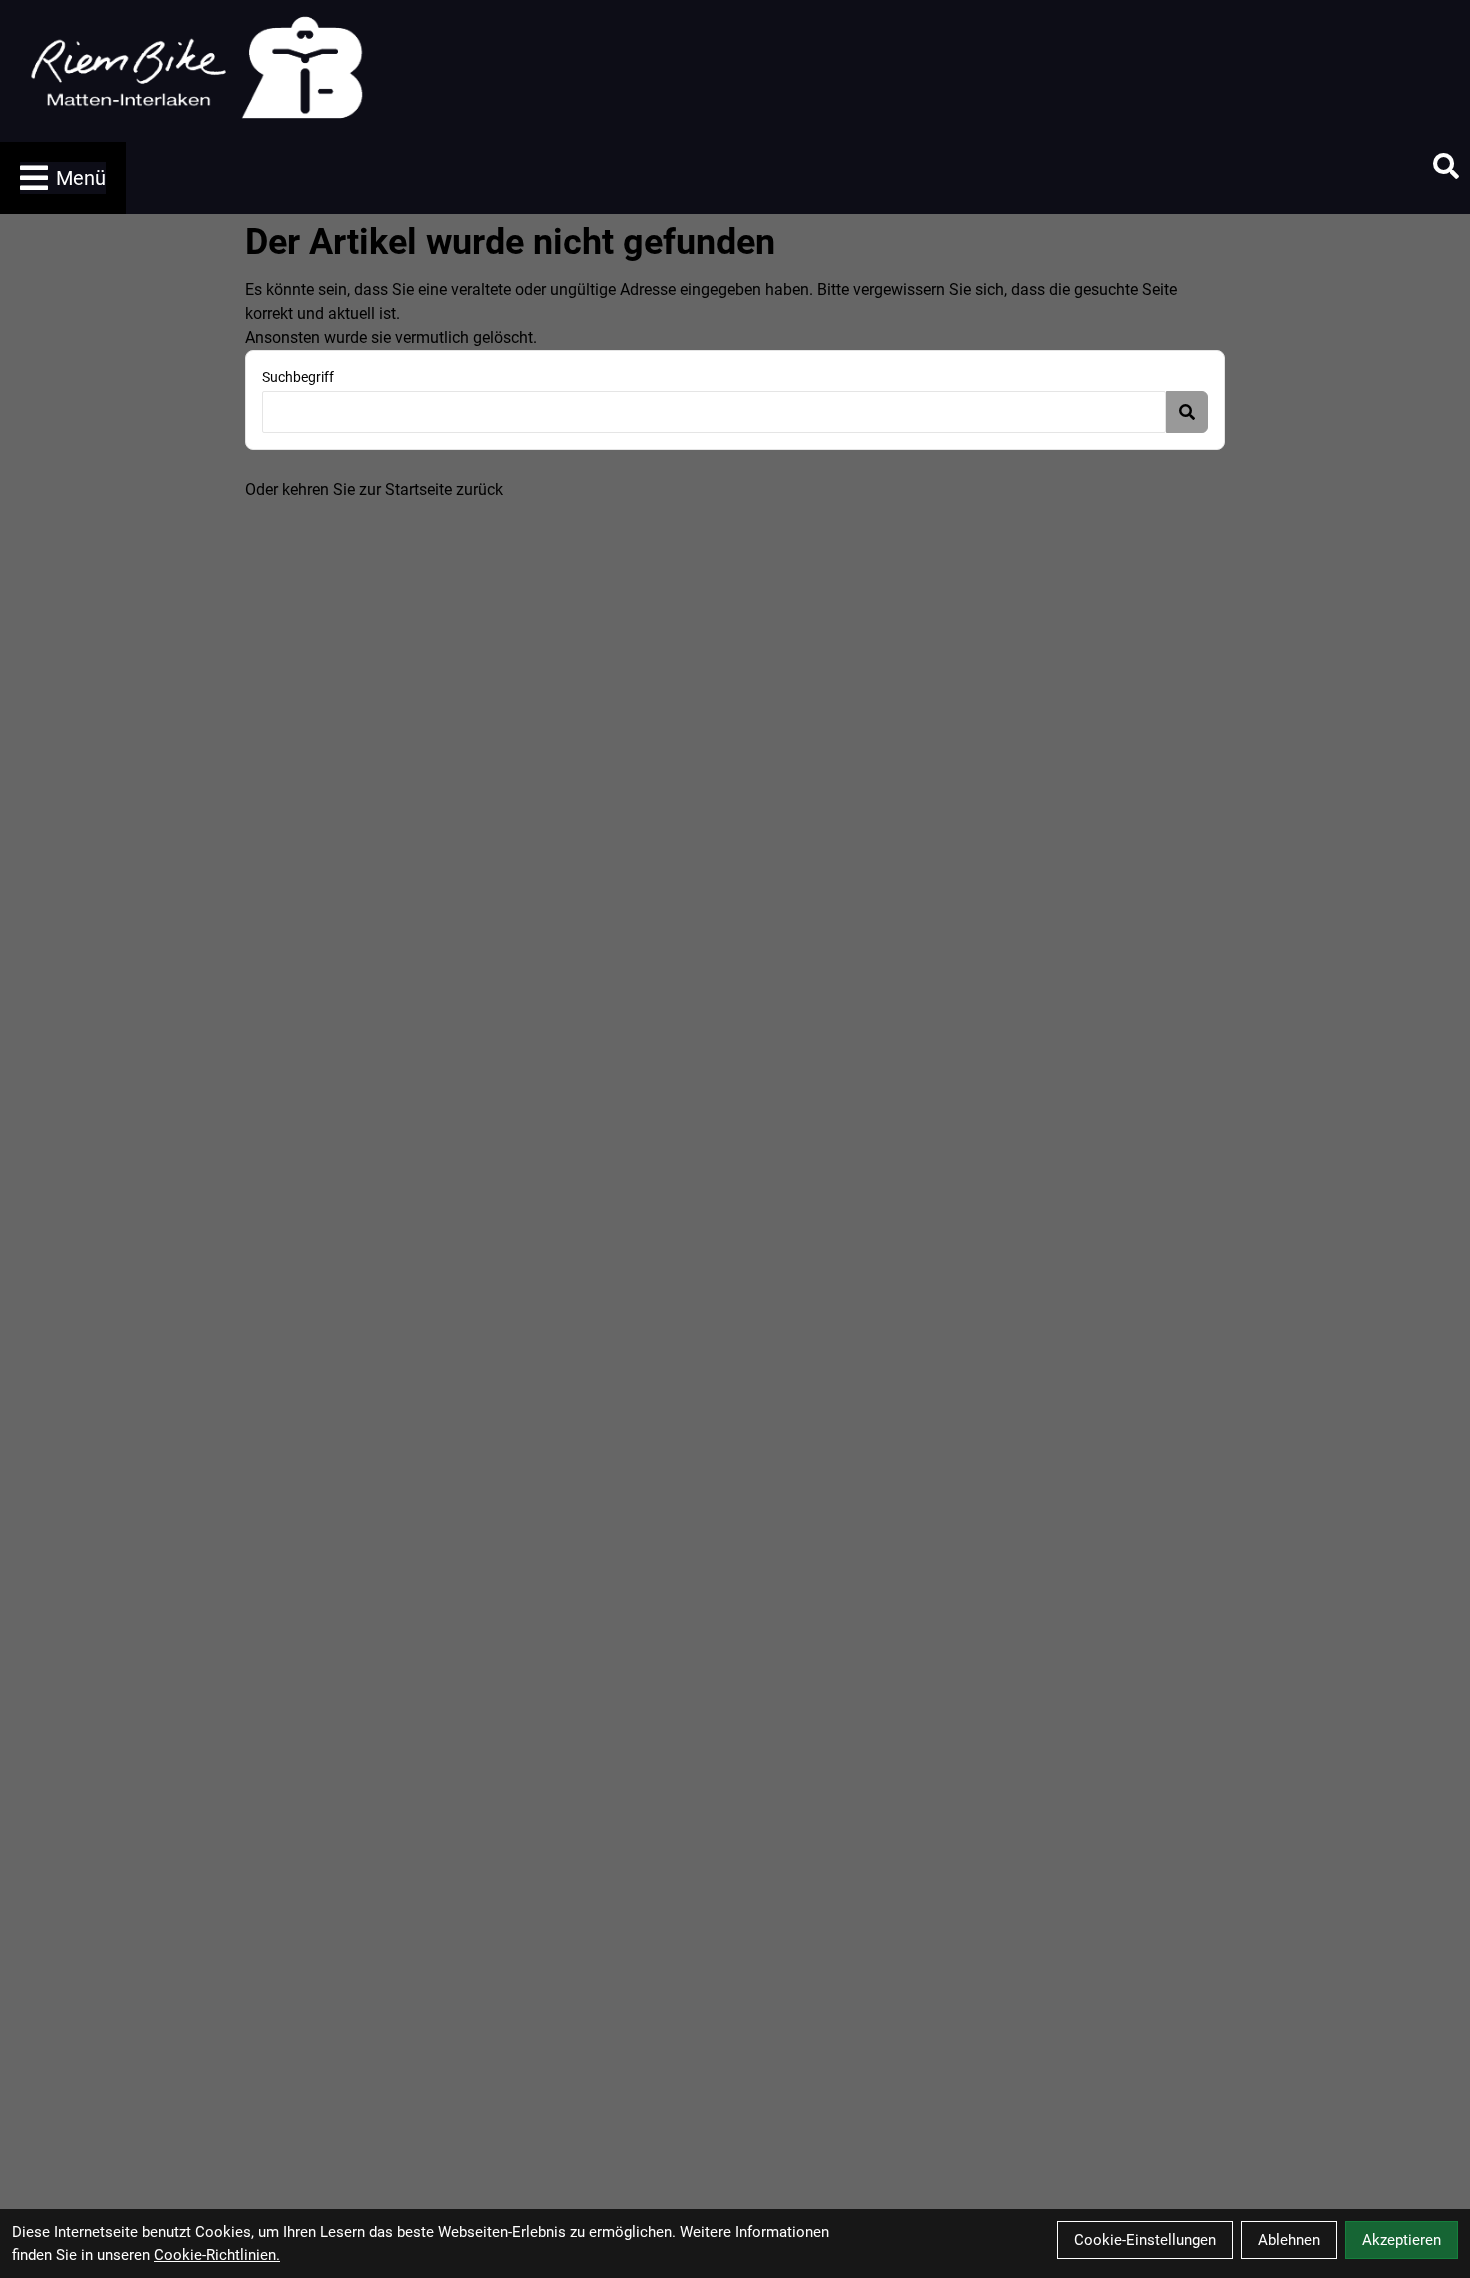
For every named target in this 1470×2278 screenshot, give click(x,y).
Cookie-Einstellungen (1145, 2240)
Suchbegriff (298, 377)
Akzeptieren (1401, 2240)
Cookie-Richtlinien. (217, 2255)
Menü (81, 178)
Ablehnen (1289, 2240)
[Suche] (1446, 166)
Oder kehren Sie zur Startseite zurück (374, 489)
